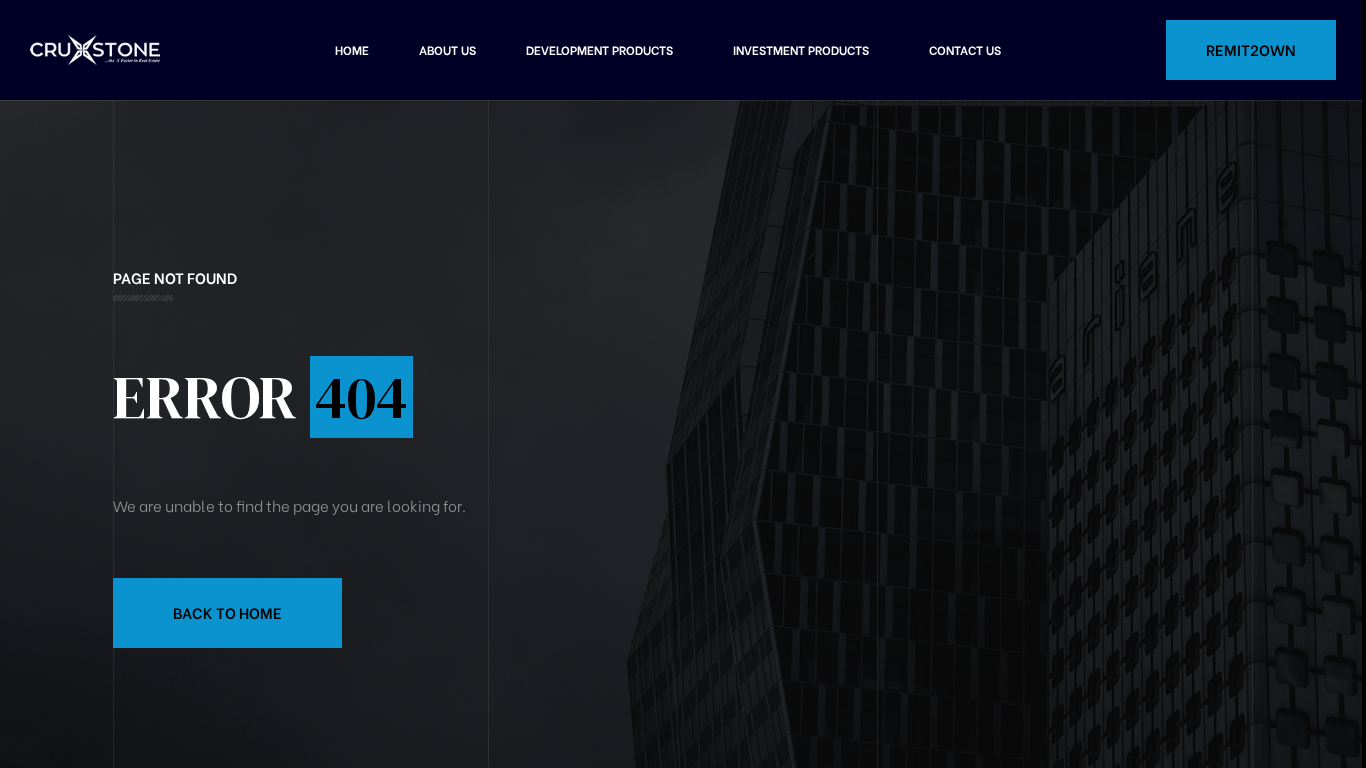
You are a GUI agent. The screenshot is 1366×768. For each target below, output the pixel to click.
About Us (447, 49)
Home (352, 49)
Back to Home (227, 612)
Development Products (599, 49)
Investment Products (801, 49)
